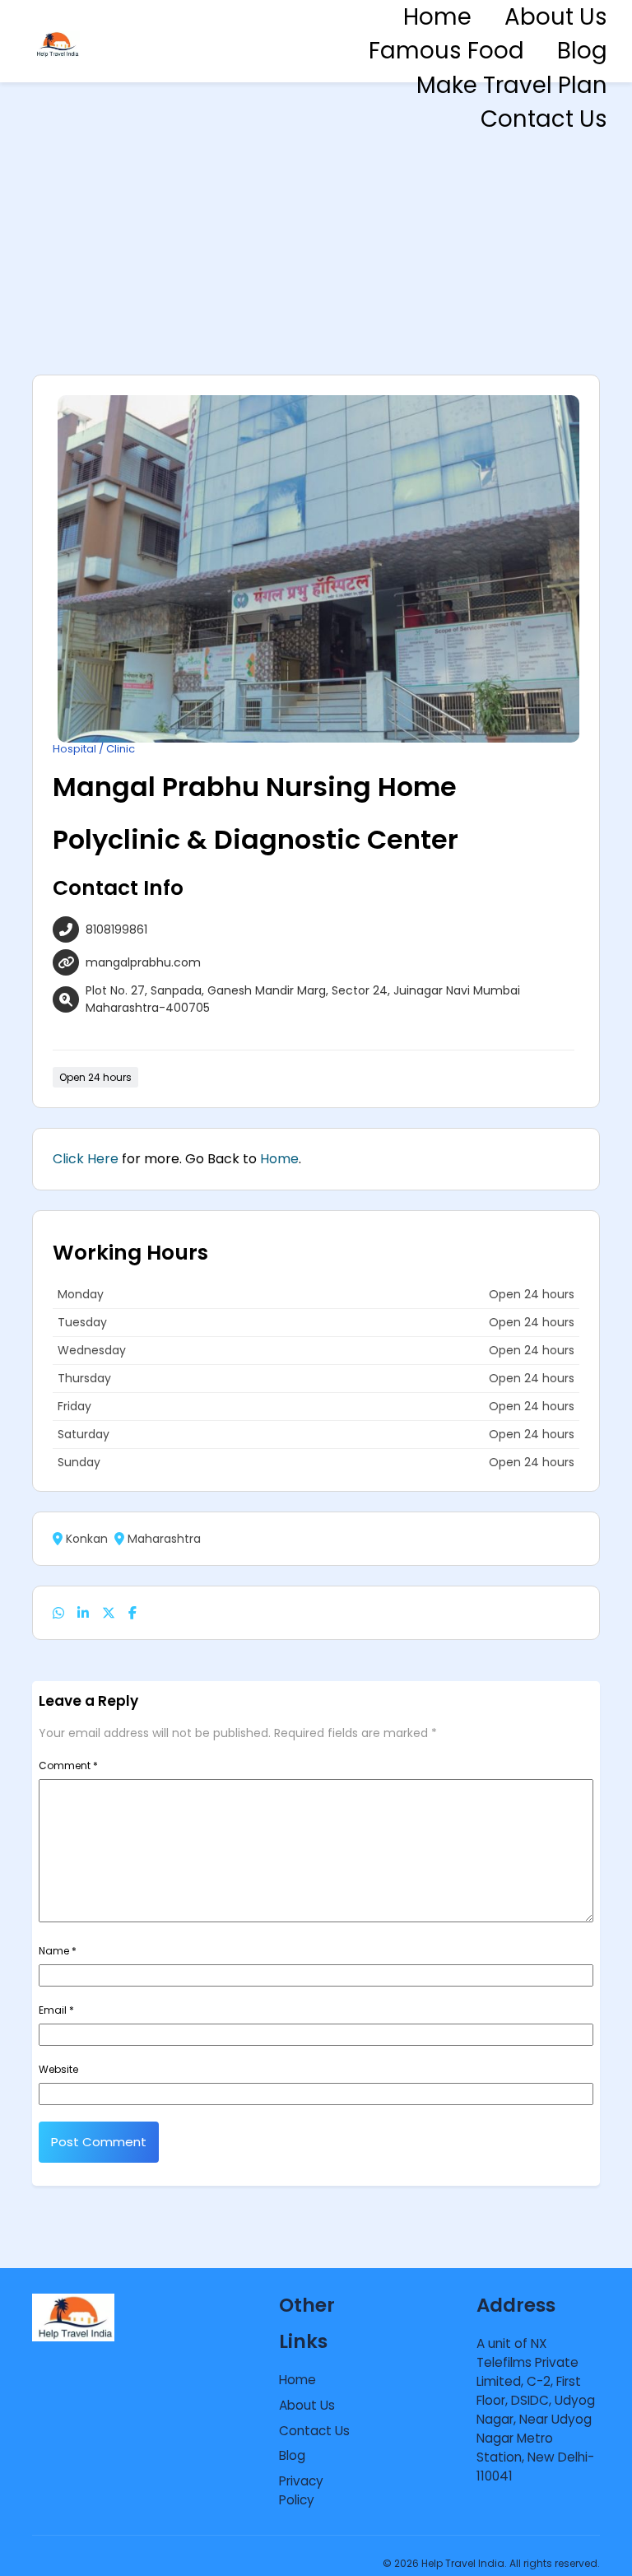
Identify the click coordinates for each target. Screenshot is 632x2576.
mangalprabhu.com (143, 962)
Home (437, 17)
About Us (556, 17)
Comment (68, 1765)
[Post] (109, 1613)
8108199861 (116, 929)
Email (56, 2010)
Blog (582, 51)
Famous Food (446, 51)
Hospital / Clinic (94, 749)
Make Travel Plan (512, 85)
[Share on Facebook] (132, 1613)
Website (58, 2069)
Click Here (86, 1159)
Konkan (87, 1539)
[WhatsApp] (58, 1613)
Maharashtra (164, 1539)
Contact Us (544, 119)
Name (58, 1951)
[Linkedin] (83, 1613)
